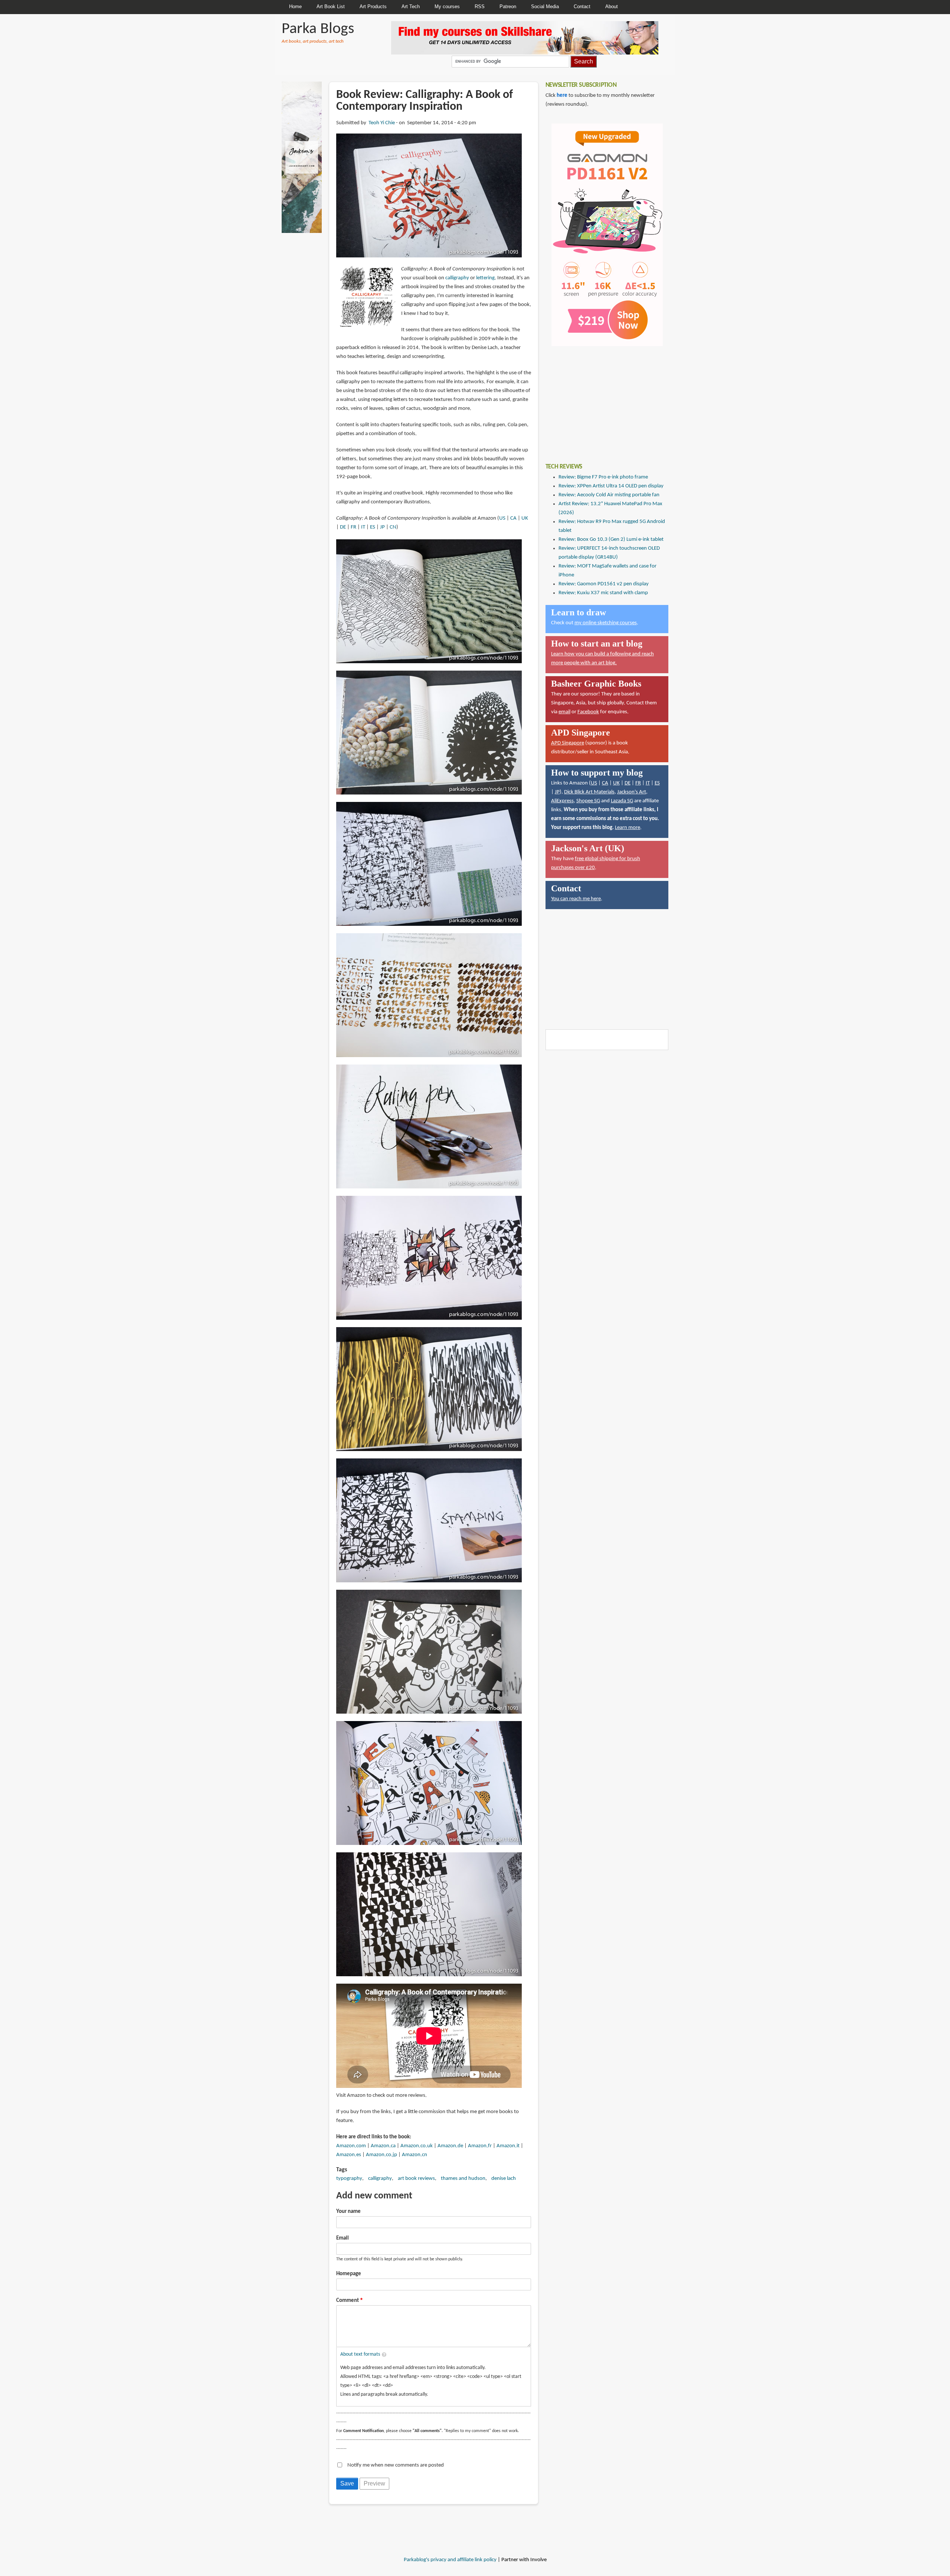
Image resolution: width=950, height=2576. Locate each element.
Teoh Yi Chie (382, 123)
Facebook (588, 712)
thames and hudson (463, 2179)
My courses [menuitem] (447, 6)
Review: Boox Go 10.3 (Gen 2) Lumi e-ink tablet (611, 539)
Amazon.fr (480, 2146)
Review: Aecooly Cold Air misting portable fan (609, 495)
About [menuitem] (612, 6)
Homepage (349, 2274)
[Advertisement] (601, 399)
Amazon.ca (383, 2146)
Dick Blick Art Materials (589, 792)
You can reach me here (576, 899)
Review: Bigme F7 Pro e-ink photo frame (603, 477)
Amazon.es (349, 2155)
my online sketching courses (606, 623)
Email (343, 2238)
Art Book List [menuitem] (331, 6)
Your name (348, 2212)
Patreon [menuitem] (508, 6)
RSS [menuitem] (480, 6)
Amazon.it (508, 2146)
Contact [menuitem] (582, 6)
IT (363, 527)
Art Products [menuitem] (373, 6)
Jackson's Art (632, 792)
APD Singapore (568, 743)
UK (525, 518)
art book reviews (416, 2179)
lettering (485, 278)
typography (349, 2179)
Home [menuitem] (295, 6)
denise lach (504, 2179)
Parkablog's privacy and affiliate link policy (450, 2560)
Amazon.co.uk (417, 2146)
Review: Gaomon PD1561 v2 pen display (604, 584)
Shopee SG (588, 801)
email (564, 712)
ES (373, 527)
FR (353, 527)
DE (343, 527)
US (502, 518)
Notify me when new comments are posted (396, 2465)
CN (393, 527)
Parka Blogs (318, 29)
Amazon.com (351, 2146)
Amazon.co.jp (381, 2155)
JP (382, 527)
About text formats (360, 2354)
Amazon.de (450, 2146)
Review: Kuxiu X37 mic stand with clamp (603, 593)
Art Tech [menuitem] (411, 6)
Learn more (628, 828)
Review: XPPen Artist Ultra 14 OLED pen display (611, 486)
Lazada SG (622, 801)
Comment (348, 2301)
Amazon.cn (415, 2155)
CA (513, 518)
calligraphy (457, 278)
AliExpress (562, 801)
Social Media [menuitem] (545, 6)
